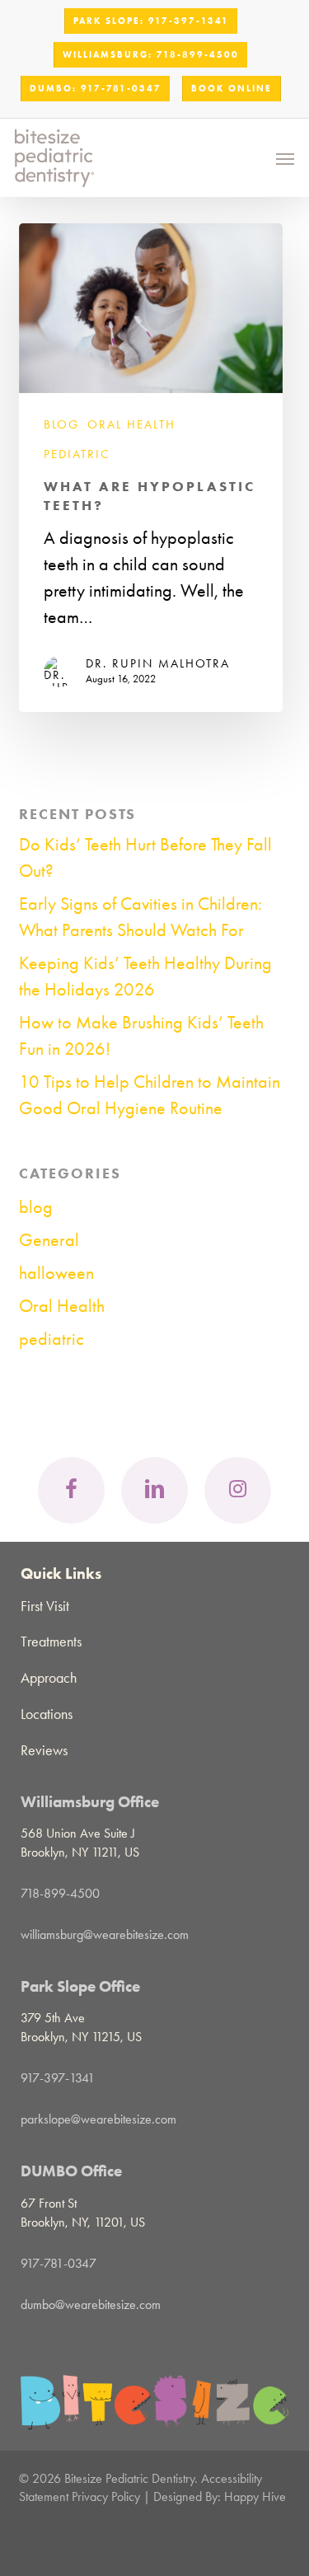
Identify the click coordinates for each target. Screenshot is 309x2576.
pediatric (77, 454)
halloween (56, 1273)
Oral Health (131, 425)
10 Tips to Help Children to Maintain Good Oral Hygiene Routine (150, 1095)
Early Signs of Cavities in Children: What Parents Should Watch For (140, 917)
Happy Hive (255, 2496)
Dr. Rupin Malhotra (158, 663)
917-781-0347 (59, 2263)
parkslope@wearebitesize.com (98, 2119)
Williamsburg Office (90, 1802)
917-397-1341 (58, 2078)
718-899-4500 (60, 1893)
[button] (285, 158)
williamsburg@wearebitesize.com (105, 1934)
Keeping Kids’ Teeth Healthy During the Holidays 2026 (145, 977)
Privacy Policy (106, 2496)
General (49, 1240)
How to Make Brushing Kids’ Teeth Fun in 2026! (141, 1036)
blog (61, 425)
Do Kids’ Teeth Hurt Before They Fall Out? (145, 858)
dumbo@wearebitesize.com (91, 2304)
